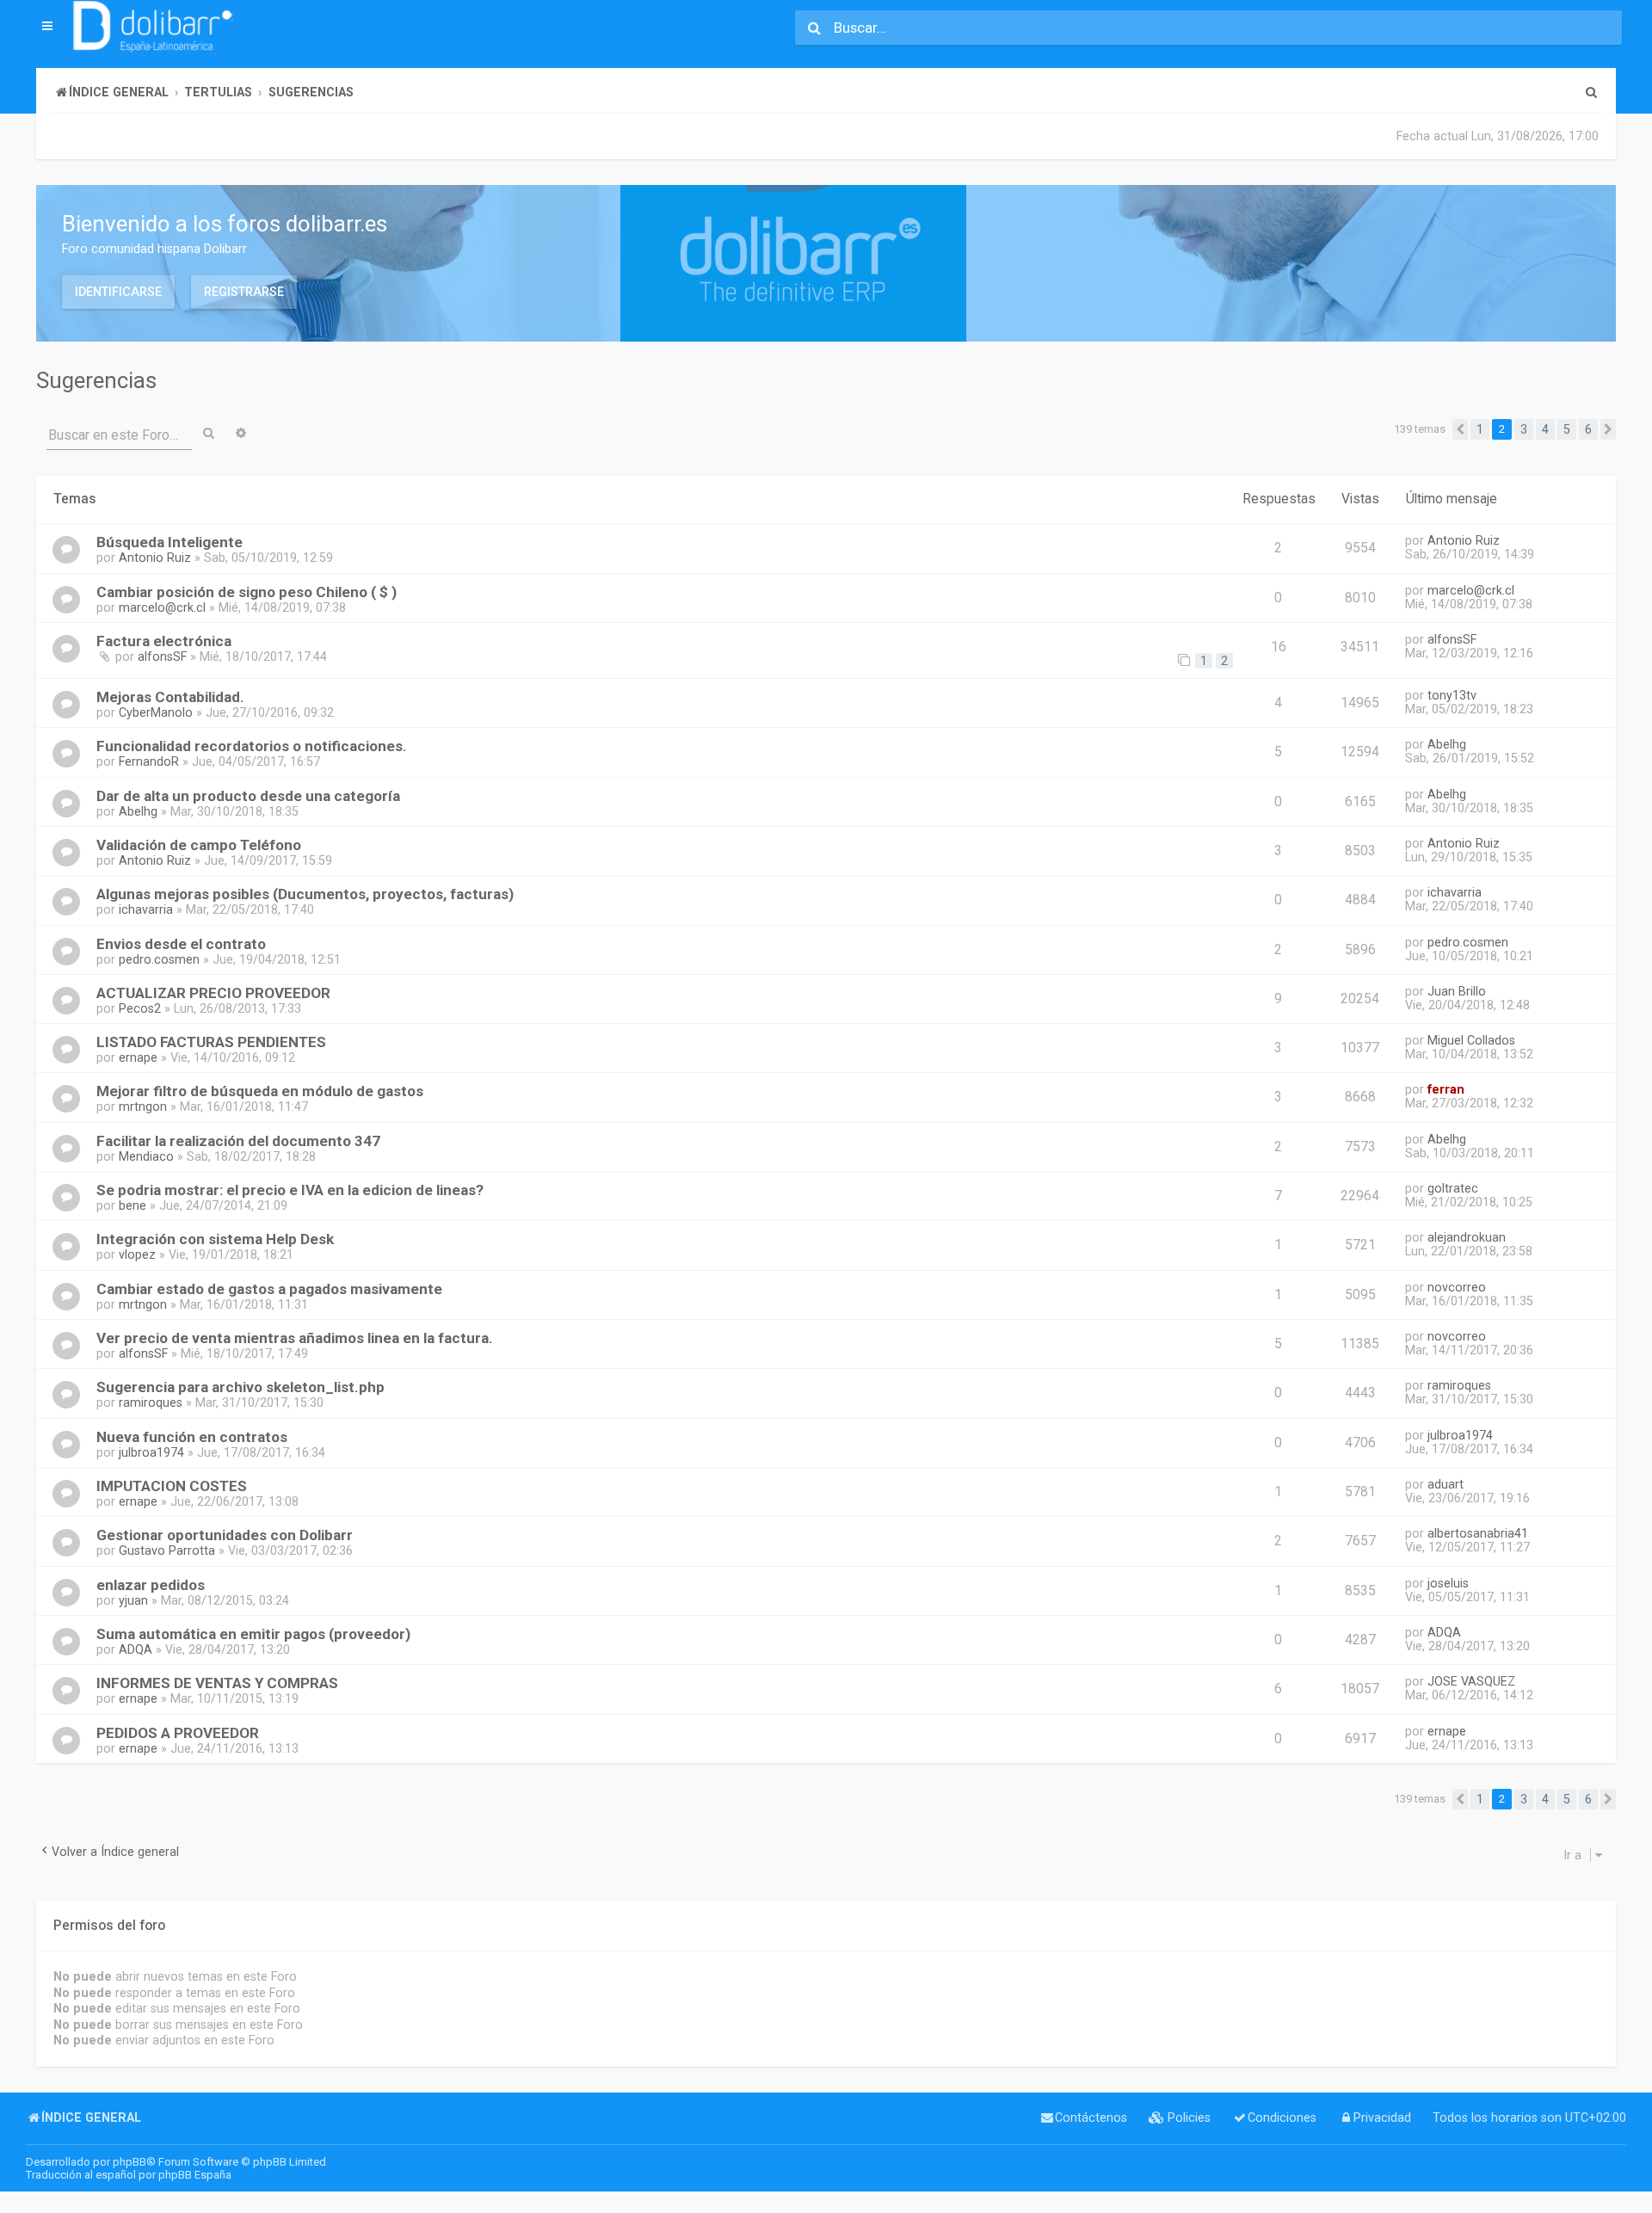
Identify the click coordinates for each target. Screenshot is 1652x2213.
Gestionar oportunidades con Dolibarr (225, 1535)
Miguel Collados (1471, 1040)
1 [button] (1480, 429)
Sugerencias (96, 380)
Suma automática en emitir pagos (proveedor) (253, 1634)
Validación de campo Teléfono (199, 845)
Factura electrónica (164, 641)
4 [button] (1545, 429)
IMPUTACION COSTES (172, 1486)
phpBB (129, 2162)
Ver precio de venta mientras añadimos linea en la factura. (295, 1338)
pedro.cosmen (159, 959)
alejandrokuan (1467, 1237)
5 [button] (1567, 429)
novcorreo (1457, 1287)
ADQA (136, 1649)
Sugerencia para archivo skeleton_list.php (240, 1387)
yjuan (133, 1600)
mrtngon (143, 1106)
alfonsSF (162, 657)
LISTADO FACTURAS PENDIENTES (211, 1042)
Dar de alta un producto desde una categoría (248, 796)
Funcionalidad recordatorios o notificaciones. (252, 746)
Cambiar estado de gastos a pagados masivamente (269, 1289)
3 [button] (1524, 429)
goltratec (1453, 1188)
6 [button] (1588, 429)
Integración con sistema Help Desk (215, 1239)
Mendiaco (146, 1156)
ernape (138, 1057)
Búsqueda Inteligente (170, 542)
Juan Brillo (1457, 991)
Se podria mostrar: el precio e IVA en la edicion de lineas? (290, 1190)
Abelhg (1447, 744)
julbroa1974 (151, 1452)
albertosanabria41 (1478, 1533)
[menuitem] (1591, 92)
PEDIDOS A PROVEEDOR (178, 1733)
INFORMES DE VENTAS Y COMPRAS (217, 1683)
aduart (1445, 1484)
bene (133, 1205)
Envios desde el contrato (181, 944)
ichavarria (146, 909)
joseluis (1448, 1583)
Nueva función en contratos (192, 1437)
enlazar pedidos (151, 1585)
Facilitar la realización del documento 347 (238, 1141)
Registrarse (244, 292)
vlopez (137, 1254)
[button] (1460, 429)
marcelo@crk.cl (162, 607)
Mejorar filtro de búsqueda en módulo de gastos (260, 1091)
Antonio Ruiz (155, 558)
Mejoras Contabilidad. (170, 697)
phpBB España (195, 2175)
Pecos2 (140, 1008)
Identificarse (118, 292)
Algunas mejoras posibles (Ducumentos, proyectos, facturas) (305, 894)
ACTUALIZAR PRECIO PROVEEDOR (213, 993)
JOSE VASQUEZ (1471, 1681)
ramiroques (151, 1402)
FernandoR (149, 761)
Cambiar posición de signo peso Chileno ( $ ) (247, 592)
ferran (1446, 1089)
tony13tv (1452, 695)
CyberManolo (156, 712)
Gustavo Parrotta (167, 1550)
